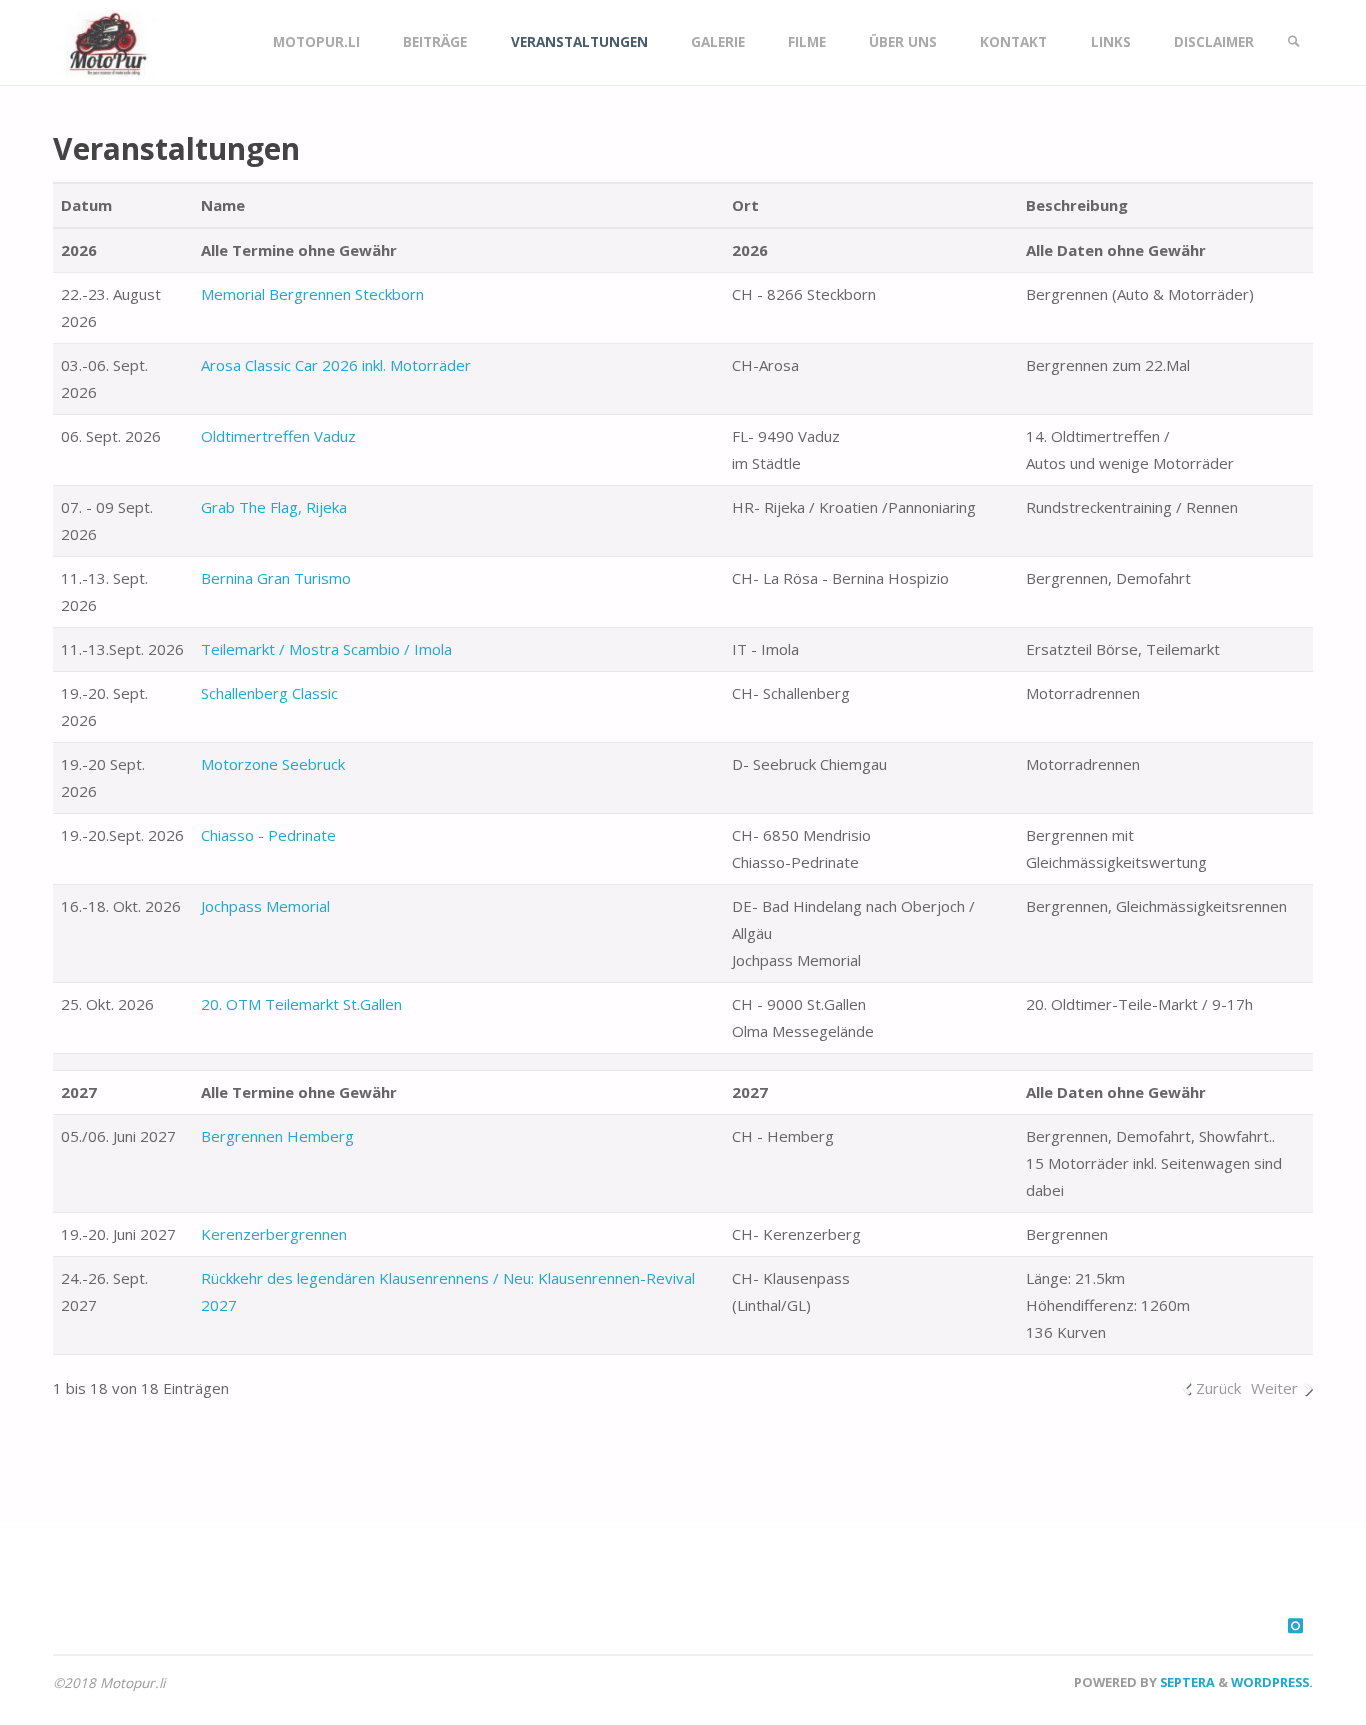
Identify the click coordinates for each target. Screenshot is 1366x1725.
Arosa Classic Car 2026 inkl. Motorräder (336, 365)
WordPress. (1272, 1682)
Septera (1186, 1682)
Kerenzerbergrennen (274, 1234)
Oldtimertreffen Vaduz (278, 436)
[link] (1294, 42)
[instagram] (1295, 1625)
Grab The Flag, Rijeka (274, 507)
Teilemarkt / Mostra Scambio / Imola (326, 649)
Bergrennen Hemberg (277, 1136)
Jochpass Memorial (265, 906)
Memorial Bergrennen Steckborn (312, 294)
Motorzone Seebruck (273, 764)
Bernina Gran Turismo (276, 578)
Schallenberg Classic (269, 693)
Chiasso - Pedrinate (268, 835)
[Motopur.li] (105, 42)
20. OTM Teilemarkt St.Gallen (301, 1004)
